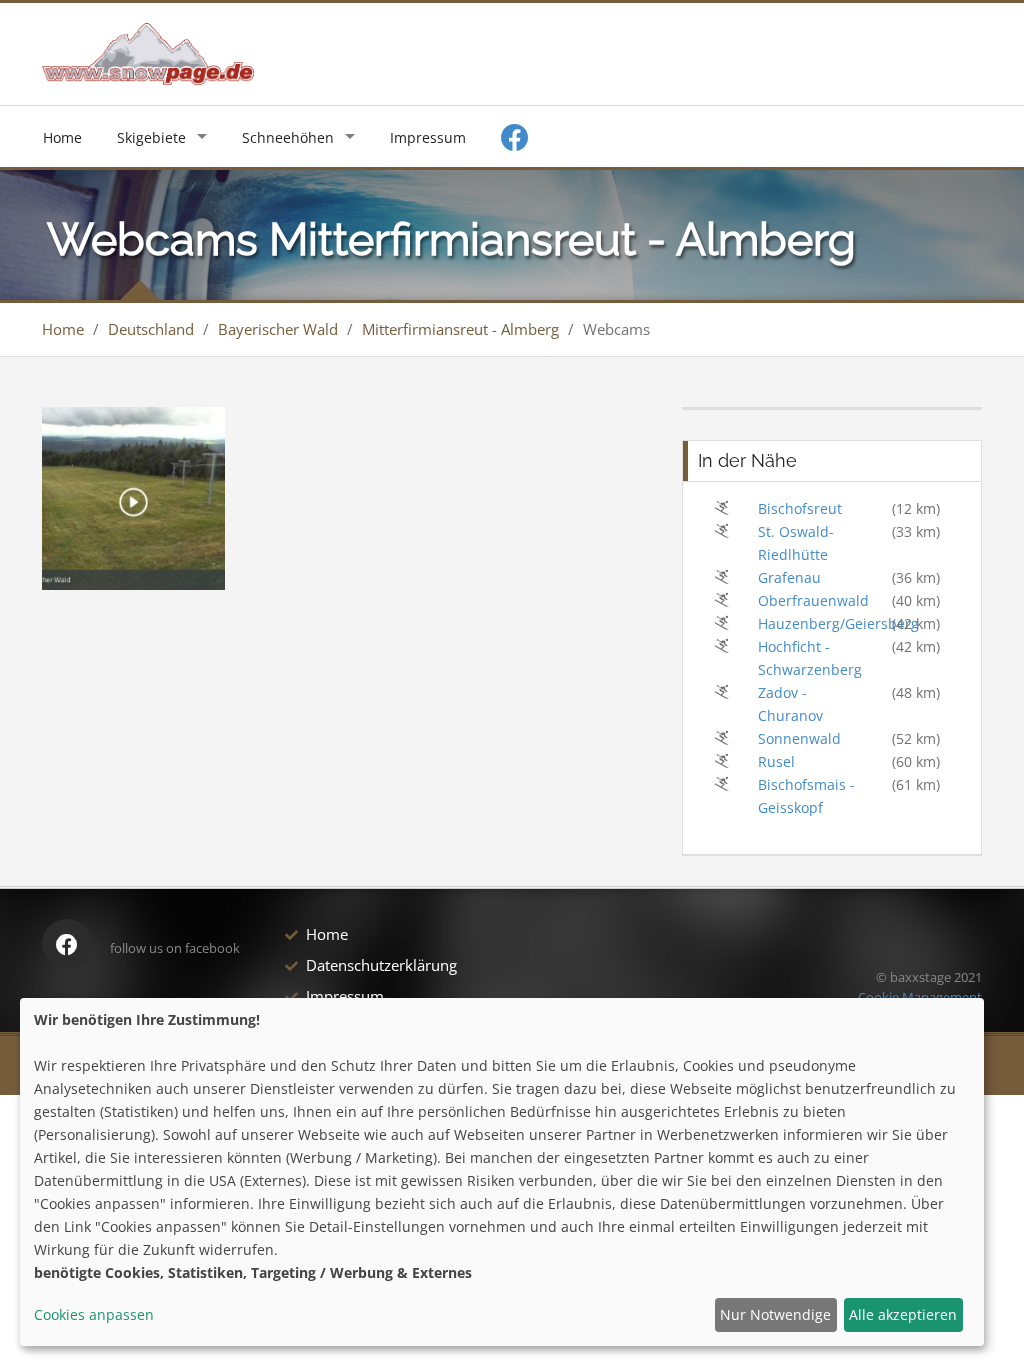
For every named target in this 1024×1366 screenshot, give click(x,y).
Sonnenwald (799, 738)
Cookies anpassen (94, 1314)
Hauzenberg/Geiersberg (838, 623)
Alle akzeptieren (903, 1314)
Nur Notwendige (775, 1314)
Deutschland (151, 329)
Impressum (428, 137)
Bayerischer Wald (278, 329)
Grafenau (789, 577)
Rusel (776, 761)
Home (62, 137)
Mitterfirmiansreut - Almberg (460, 329)
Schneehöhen (288, 137)
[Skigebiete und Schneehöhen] (148, 52)
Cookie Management (920, 997)
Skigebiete (151, 137)
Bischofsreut (800, 508)
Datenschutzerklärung (381, 965)
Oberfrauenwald (813, 600)
